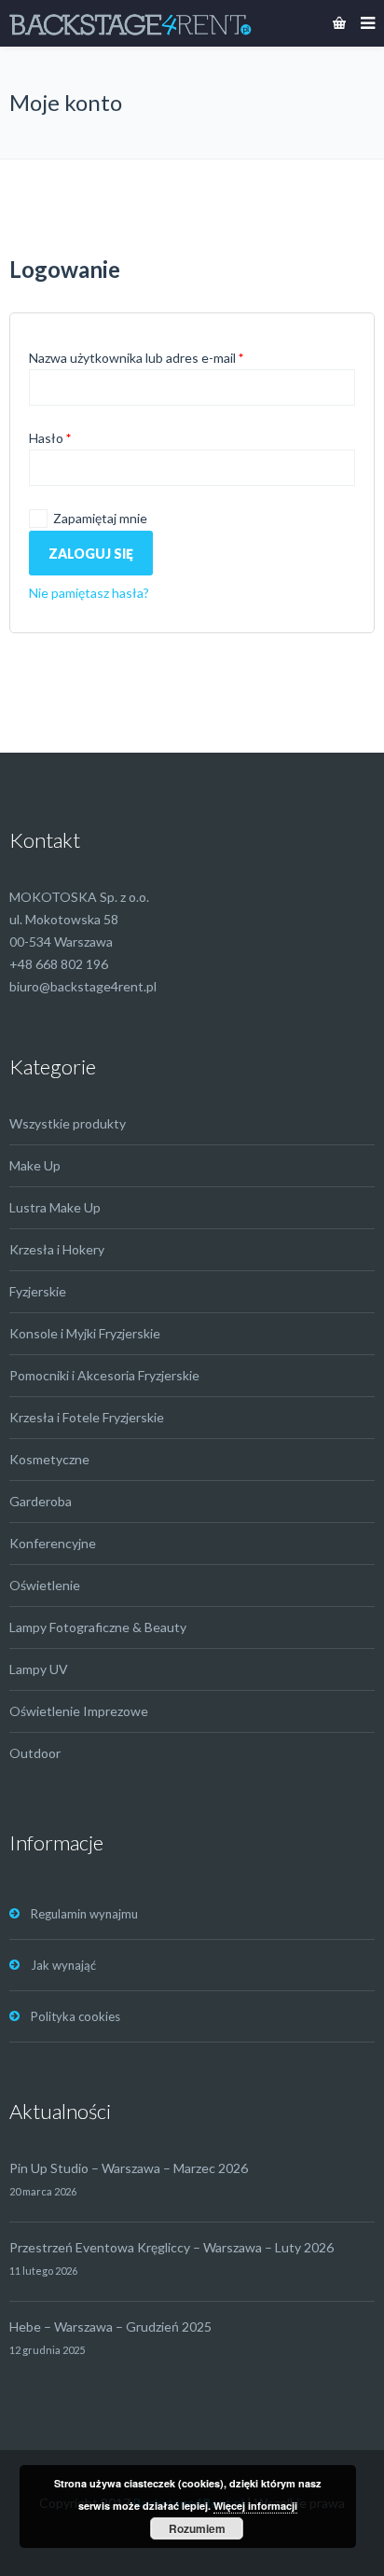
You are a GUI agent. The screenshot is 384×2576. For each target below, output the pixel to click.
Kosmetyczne (49, 1459)
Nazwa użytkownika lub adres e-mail (136, 358)
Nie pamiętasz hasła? (89, 593)
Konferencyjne (53, 1543)
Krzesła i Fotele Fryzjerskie (87, 1417)
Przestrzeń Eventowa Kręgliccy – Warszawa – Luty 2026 (171, 2247)
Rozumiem (197, 2528)
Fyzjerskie (38, 1291)
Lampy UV (39, 1669)
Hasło (50, 438)
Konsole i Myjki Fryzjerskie (85, 1333)
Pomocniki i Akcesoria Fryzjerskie (104, 1375)
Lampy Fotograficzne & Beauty (98, 1627)
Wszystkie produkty (68, 1123)
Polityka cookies (75, 2016)
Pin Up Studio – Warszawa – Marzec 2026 (129, 2168)
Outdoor (35, 1753)
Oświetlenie (45, 1585)
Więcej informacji (255, 2506)
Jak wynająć (63, 1965)
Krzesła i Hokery (57, 1249)
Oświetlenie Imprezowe (79, 1711)
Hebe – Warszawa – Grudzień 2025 (110, 2327)
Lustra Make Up (55, 1207)
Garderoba (41, 1501)
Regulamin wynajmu (84, 1914)
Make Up (35, 1165)
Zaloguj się (91, 554)
